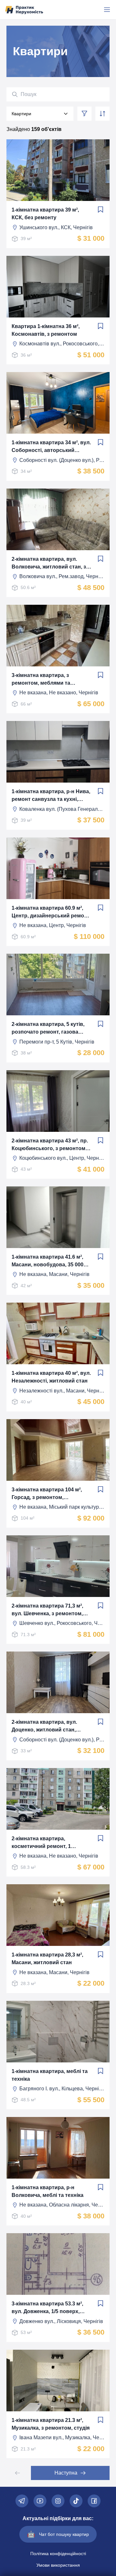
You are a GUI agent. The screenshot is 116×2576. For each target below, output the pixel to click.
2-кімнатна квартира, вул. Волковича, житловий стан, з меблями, (49, 564)
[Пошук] (15, 94)
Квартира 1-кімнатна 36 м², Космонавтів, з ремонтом (46, 330)
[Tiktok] (76, 2501)
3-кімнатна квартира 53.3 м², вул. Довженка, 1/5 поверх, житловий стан (47, 2308)
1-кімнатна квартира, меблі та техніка (50, 2075)
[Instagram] (58, 2501)
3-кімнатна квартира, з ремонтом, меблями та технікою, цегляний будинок (48, 680)
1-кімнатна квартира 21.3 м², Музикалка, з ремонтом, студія (51, 2424)
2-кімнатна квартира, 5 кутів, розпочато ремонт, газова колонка (48, 1029)
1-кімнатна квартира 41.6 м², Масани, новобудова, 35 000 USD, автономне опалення (48, 1261)
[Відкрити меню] (107, 10)
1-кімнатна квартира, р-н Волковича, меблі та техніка (48, 2191)
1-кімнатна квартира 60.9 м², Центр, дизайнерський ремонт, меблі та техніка (51, 912)
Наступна (66, 2473)
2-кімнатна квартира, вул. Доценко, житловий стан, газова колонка (44, 1726)
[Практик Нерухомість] (24, 10)
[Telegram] (22, 2501)
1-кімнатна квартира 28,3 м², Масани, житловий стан (47, 1959)
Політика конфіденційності (58, 2554)
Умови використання (58, 2565)
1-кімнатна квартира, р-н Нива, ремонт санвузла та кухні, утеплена (51, 796)
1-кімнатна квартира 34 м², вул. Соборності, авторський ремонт (51, 447)
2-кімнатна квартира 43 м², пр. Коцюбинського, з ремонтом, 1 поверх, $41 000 (51, 1145)
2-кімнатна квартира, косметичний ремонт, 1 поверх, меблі (41, 1843)
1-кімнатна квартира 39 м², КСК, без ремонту (45, 214)
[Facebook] (94, 2501)
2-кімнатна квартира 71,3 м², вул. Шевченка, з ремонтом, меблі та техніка (47, 1610)
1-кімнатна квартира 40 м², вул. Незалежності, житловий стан (51, 1377)
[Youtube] (40, 2501)
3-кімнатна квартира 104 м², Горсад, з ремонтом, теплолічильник (47, 1494)
